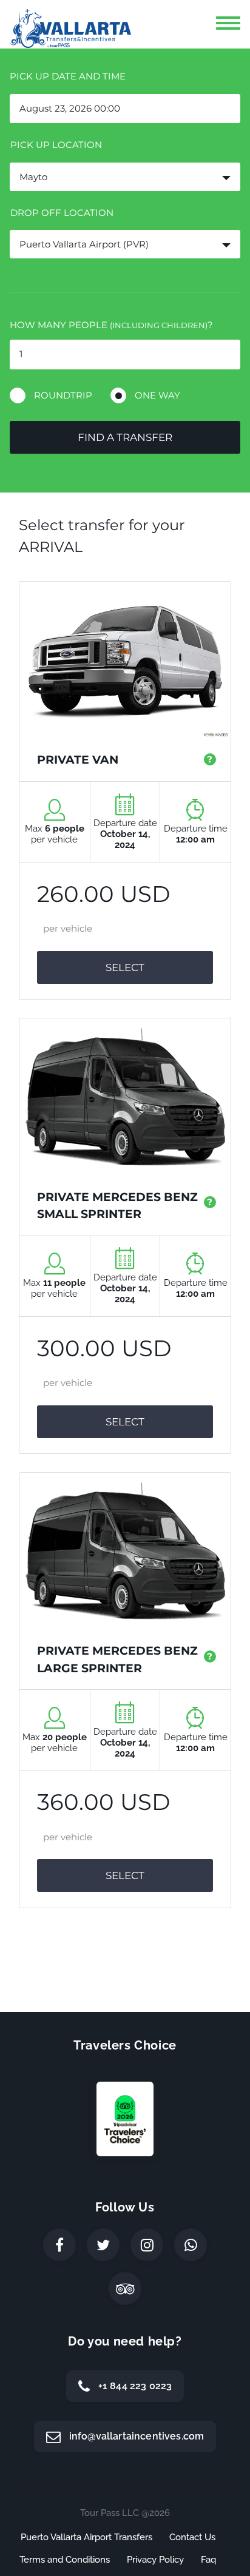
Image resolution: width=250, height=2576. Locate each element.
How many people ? (111, 325)
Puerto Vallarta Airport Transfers (86, 2537)
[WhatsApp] (191, 2245)
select (125, 967)
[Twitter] (103, 2245)
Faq (208, 2560)
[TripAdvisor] (125, 2288)
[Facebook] (59, 2245)
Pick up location (56, 145)
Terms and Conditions (65, 2560)
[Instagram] (147, 2245)
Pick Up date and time (68, 76)
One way (157, 395)
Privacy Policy (155, 2560)
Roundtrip (63, 395)
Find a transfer (125, 437)
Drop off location (62, 213)
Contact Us (192, 2537)
